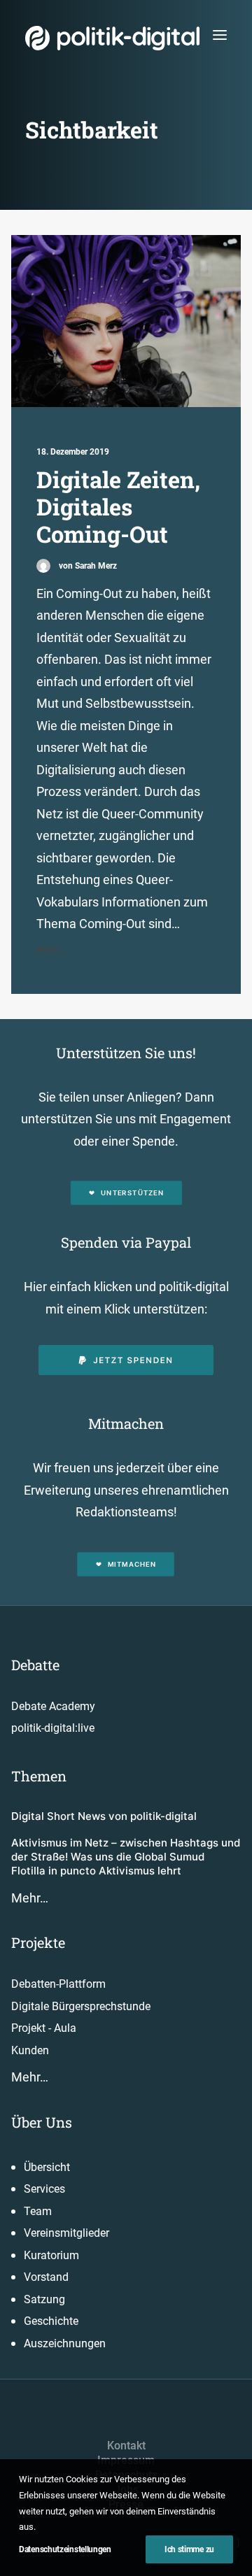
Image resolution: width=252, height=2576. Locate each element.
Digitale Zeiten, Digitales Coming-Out (118, 507)
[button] (220, 35)
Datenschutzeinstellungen (65, 2549)
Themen (39, 1776)
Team (38, 2211)
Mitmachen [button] (132, 1564)
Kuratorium (51, 2255)
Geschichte (51, 2321)
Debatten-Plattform (58, 1984)
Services (44, 2189)
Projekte (38, 1942)
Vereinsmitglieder (66, 2233)
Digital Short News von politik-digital (104, 1816)
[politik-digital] (112, 38)
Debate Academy (53, 1706)
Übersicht (47, 2167)
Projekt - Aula (44, 2028)
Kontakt (126, 2446)
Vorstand (46, 2277)
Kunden (30, 2050)
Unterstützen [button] (132, 1193)
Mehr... (51, 949)
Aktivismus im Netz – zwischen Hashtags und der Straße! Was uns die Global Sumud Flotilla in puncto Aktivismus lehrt (126, 1857)
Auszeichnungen (65, 2343)
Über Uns (42, 2122)
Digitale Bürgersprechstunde (81, 2006)
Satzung (44, 2299)
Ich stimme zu (189, 2549)
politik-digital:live (53, 1728)
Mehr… (30, 1898)
